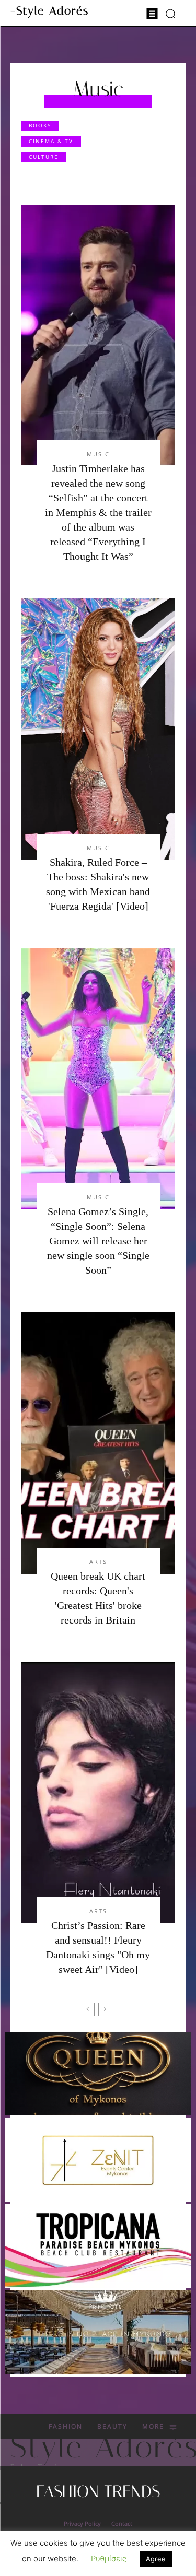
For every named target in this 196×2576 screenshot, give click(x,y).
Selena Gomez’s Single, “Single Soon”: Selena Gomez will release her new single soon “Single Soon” (98, 1241)
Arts (98, 1562)
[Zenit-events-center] (98, 2160)
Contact (122, 2524)
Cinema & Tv (51, 141)
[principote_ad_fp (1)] (98, 2332)
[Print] (98, 2246)
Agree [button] (156, 2559)
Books (40, 125)
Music (98, 454)
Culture (44, 157)
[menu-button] (152, 14)
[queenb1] (98, 2074)
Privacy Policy (82, 2524)
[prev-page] (88, 2009)
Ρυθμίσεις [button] (109, 2559)
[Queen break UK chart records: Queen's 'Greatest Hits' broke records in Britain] (98, 1443)
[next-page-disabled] (105, 2009)
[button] (171, 13)
